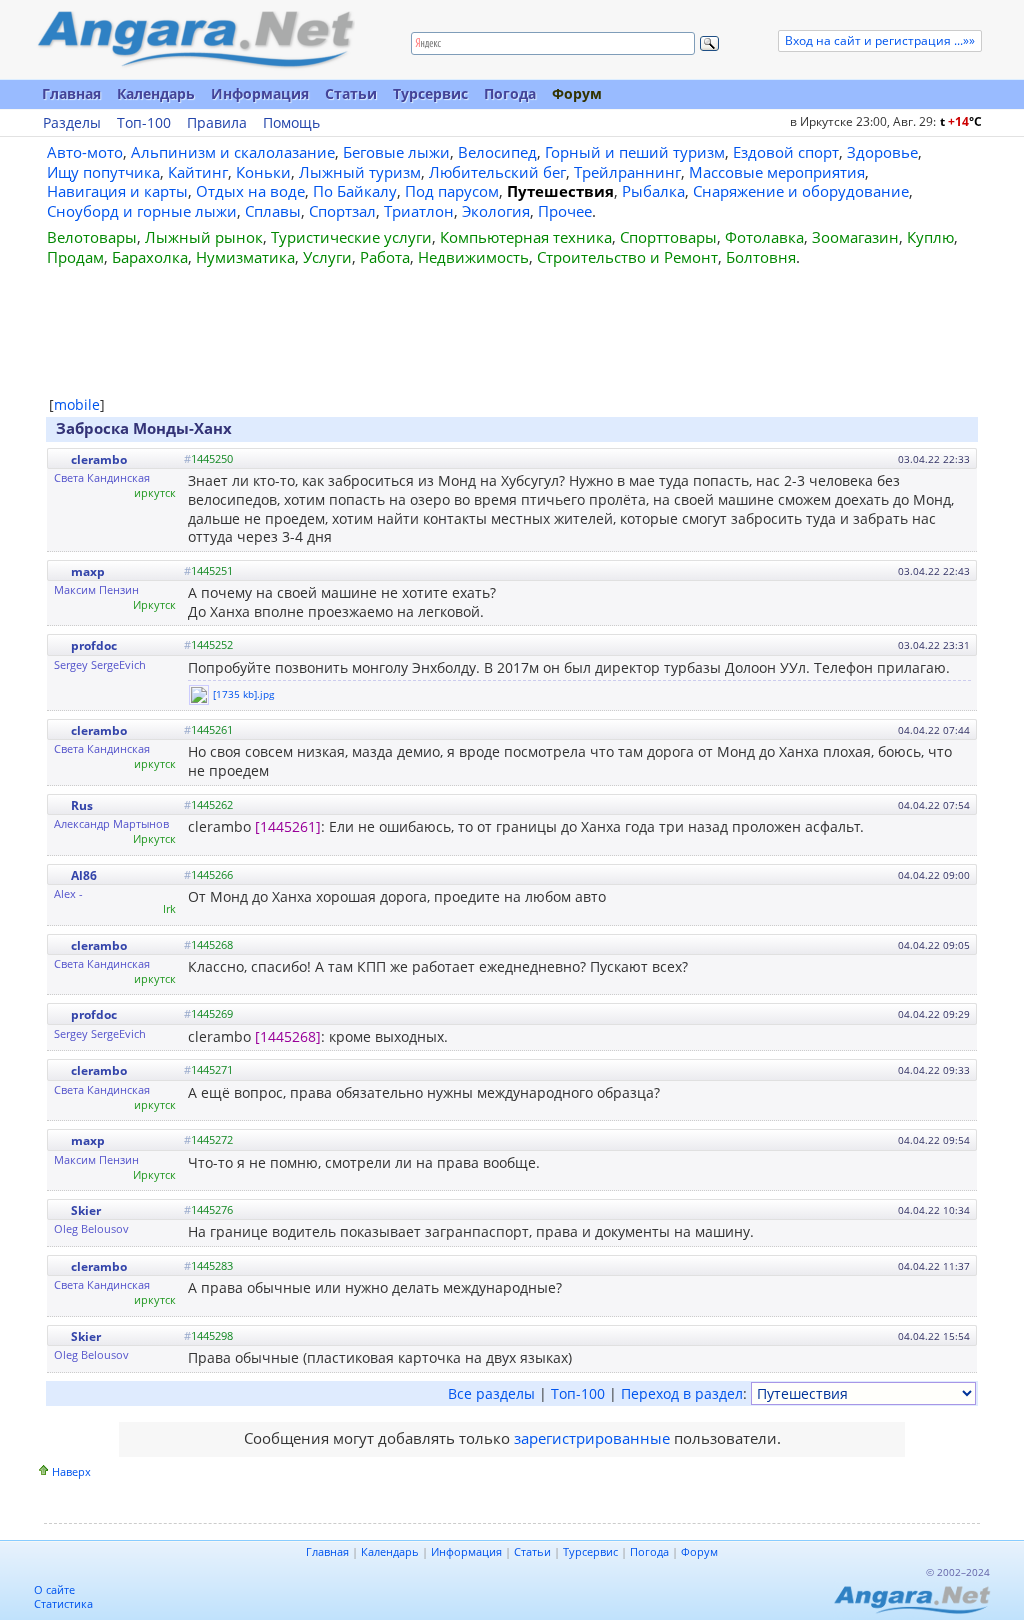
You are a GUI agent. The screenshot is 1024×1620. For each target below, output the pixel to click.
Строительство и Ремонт (627, 257)
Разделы (72, 123)
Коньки (263, 172)
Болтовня (761, 257)
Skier (86, 1210)
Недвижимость (473, 257)
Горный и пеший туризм (635, 152)
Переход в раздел (682, 1393)
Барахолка (150, 257)
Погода (510, 93)
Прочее (565, 211)
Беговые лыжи (396, 152)
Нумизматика (245, 257)
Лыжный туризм (360, 172)
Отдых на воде (250, 191)
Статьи (351, 93)
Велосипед (497, 152)
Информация (260, 93)
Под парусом (452, 191)
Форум (577, 93)
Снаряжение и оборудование (801, 191)
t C (961, 121)
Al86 (84, 875)
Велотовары (92, 237)
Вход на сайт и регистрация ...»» (880, 40)
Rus (82, 805)
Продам (75, 257)
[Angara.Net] (195, 39)
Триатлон (419, 211)
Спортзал (342, 211)
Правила (217, 123)
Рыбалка (653, 191)
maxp (88, 571)
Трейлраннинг (627, 172)
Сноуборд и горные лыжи (142, 211)
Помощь (291, 123)
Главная (71, 93)
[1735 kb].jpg (243, 694)
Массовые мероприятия (777, 172)
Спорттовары (668, 237)
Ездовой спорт (786, 152)
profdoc (94, 645)
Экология (496, 211)
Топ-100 (144, 123)
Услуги (327, 257)
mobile (77, 404)
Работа (385, 257)
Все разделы (491, 1393)
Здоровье (882, 152)
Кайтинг (198, 172)
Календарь (156, 93)
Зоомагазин (855, 237)
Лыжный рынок (204, 237)
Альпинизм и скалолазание (233, 152)
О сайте (54, 1589)
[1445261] (288, 826)
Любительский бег (497, 172)
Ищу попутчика (103, 172)
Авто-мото (85, 152)
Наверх (71, 1471)
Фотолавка (764, 237)
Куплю (930, 237)
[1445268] (288, 1036)
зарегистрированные (592, 1438)
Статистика (63, 1603)
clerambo (99, 459)
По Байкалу (355, 191)
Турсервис (430, 93)
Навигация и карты (117, 191)
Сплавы (273, 211)
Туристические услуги (351, 237)
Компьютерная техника (526, 237)
